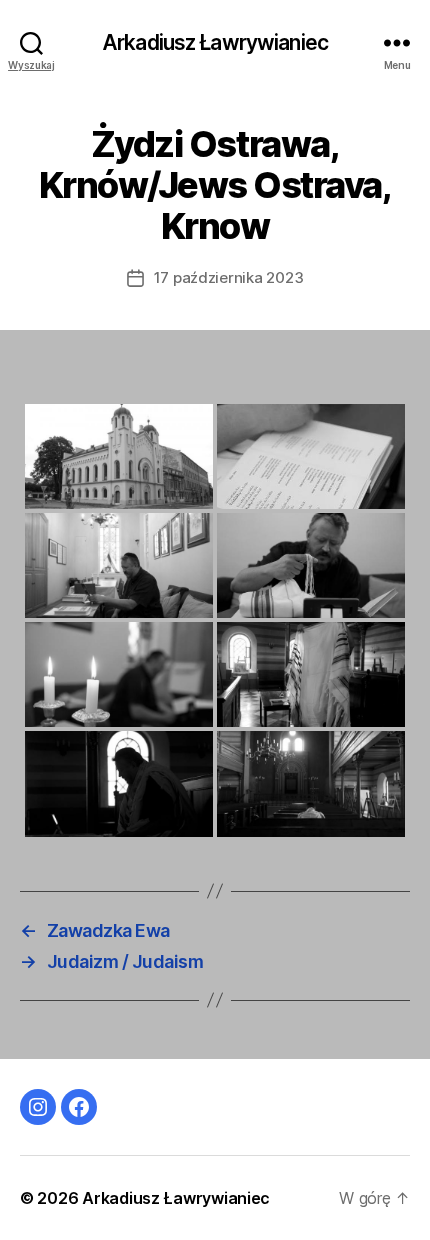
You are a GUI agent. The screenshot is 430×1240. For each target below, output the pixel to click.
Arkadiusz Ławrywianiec (215, 42)
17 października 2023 (229, 277)
